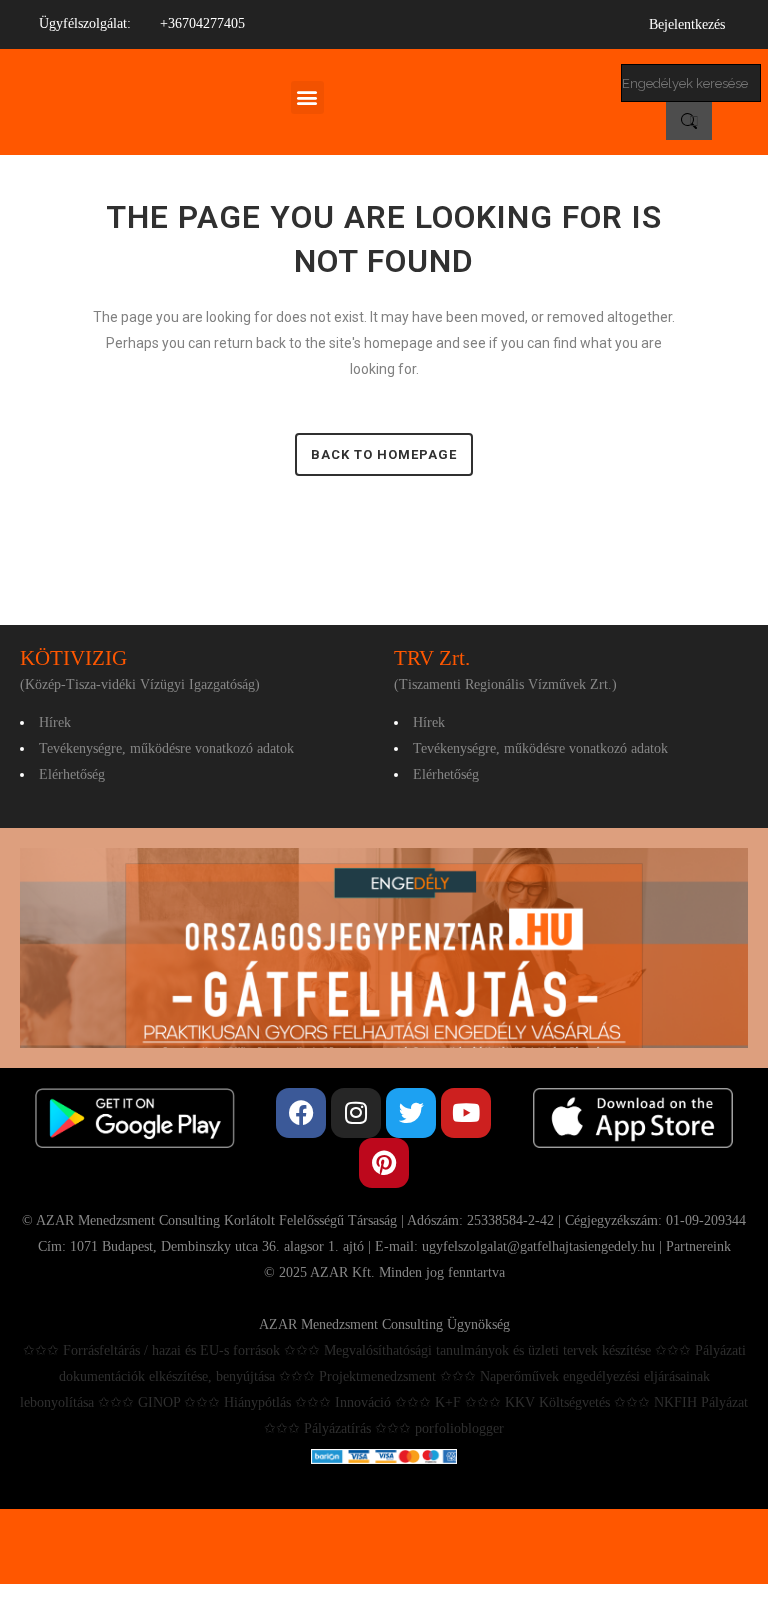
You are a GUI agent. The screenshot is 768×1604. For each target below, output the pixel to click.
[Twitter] (411, 1113)
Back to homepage (384, 454)
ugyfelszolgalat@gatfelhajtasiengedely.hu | (544, 1246)
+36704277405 (202, 23)
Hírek (55, 722)
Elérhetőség (72, 774)
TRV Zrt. (432, 658)
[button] (307, 97)
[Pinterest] (384, 1163)
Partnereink (698, 1246)
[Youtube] (466, 1113)
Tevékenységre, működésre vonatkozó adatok (166, 748)
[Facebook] (301, 1113)
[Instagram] (356, 1113)
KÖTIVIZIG (73, 658)
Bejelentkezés (687, 24)
